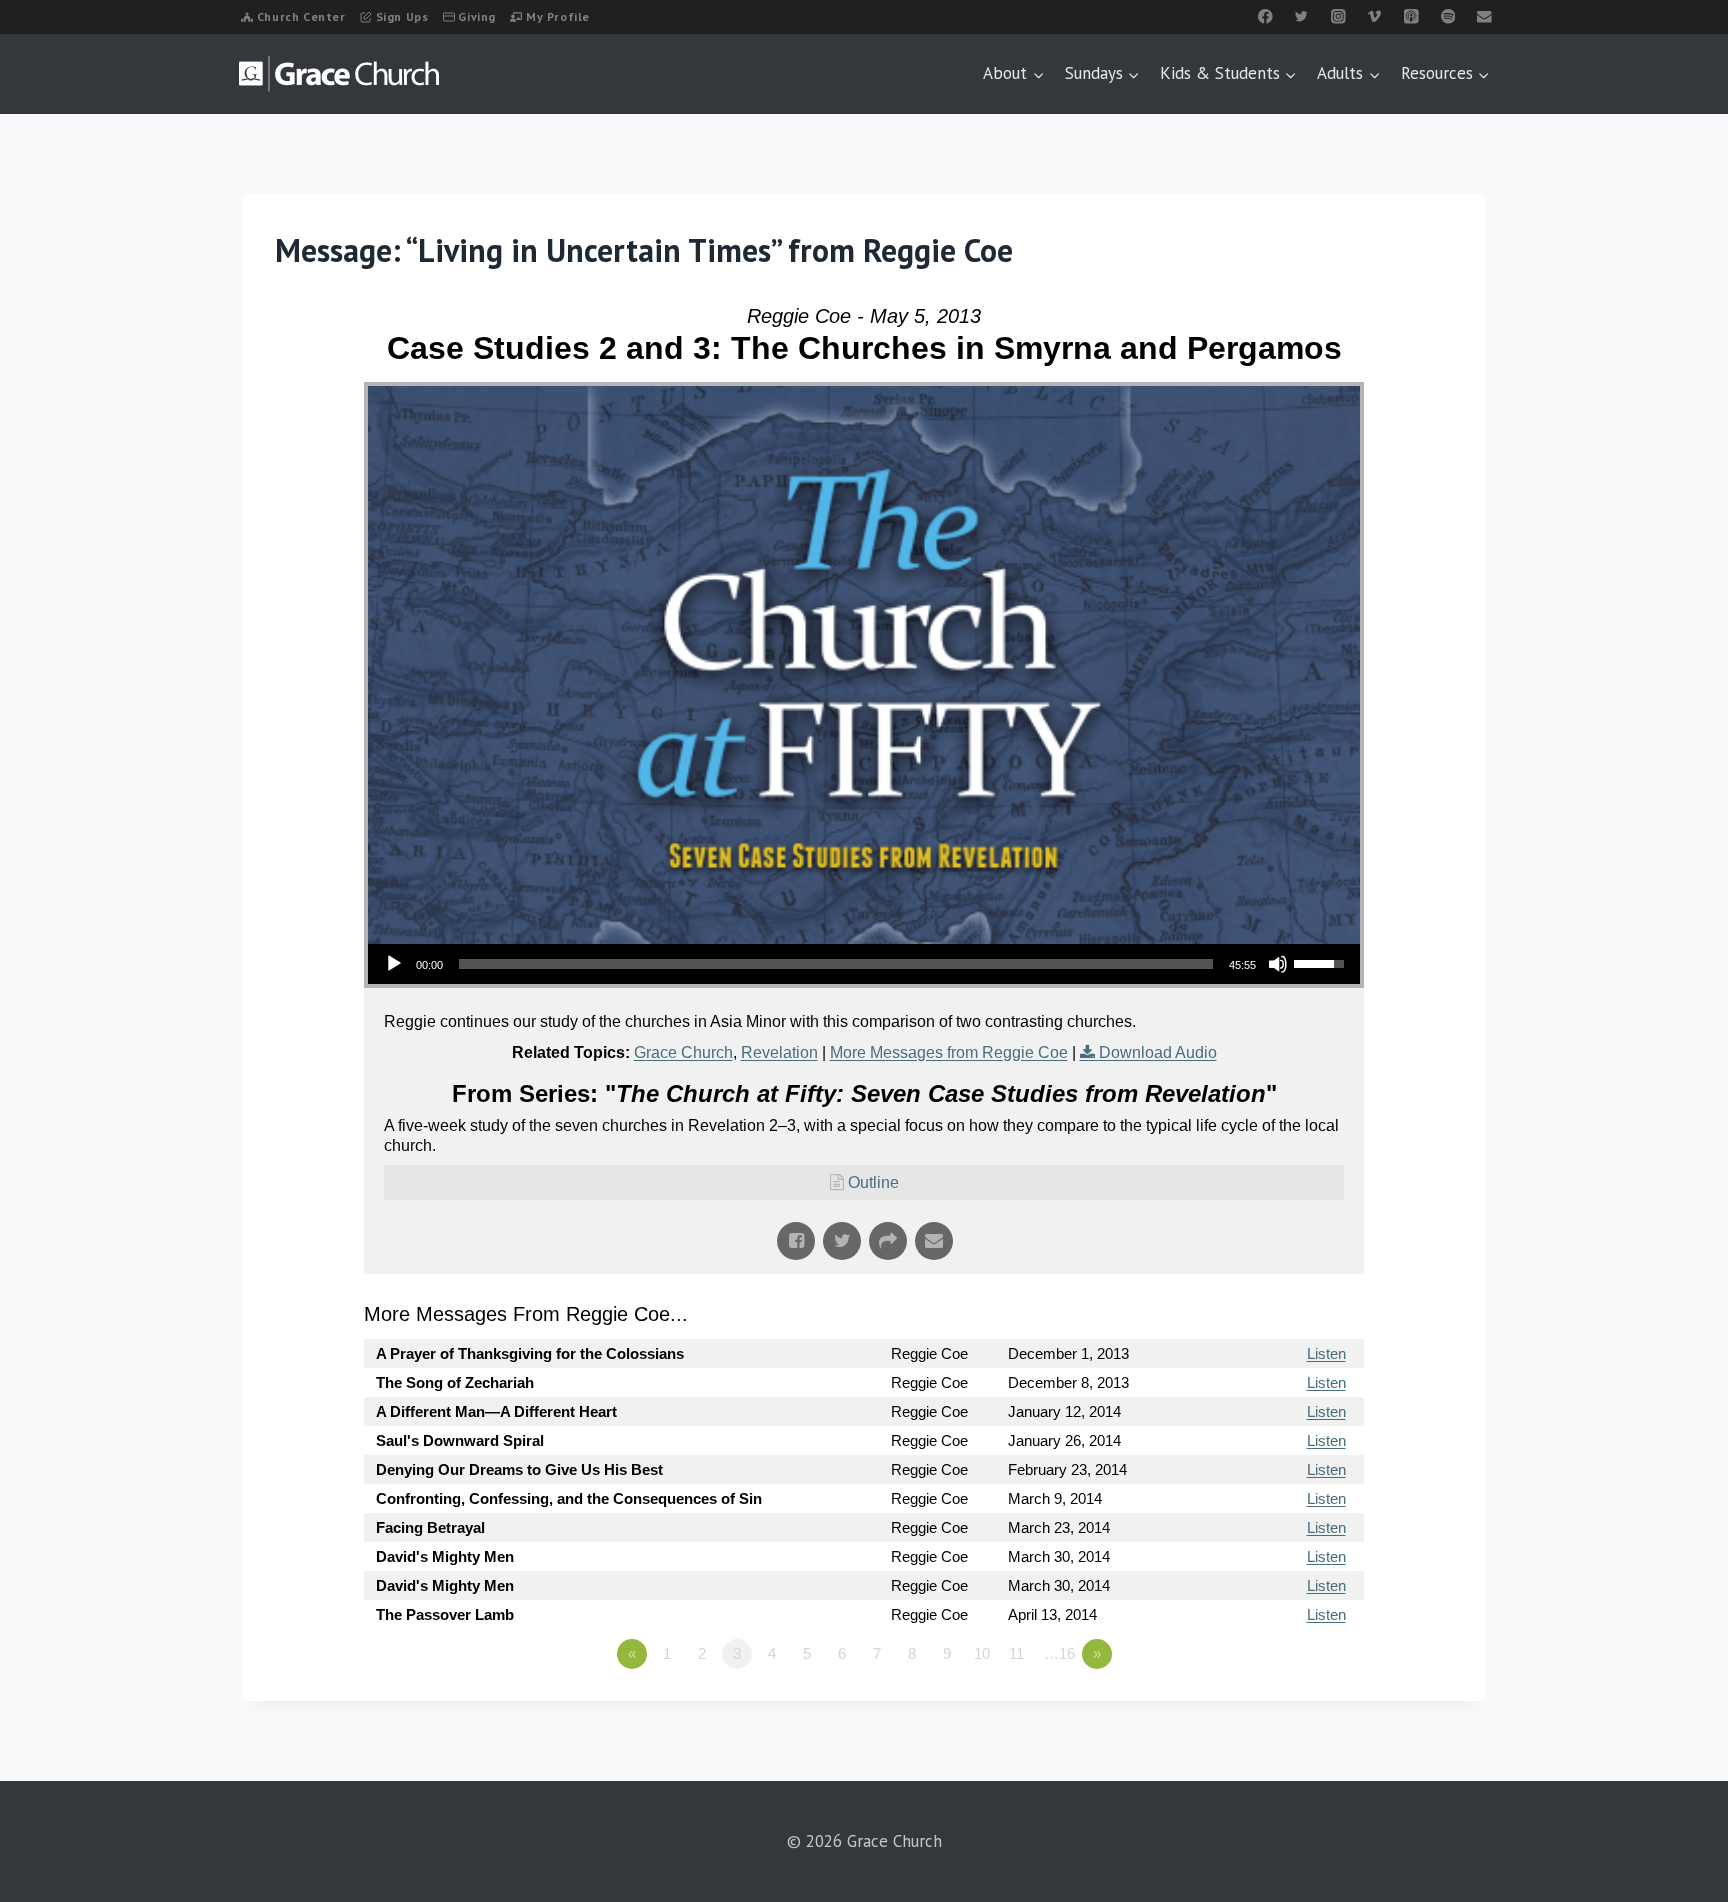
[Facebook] (1265, 16)
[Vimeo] (1374, 16)
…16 (1059, 1653)
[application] (864, 964)
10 (982, 1653)
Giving (477, 16)
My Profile (558, 16)
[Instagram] (1338, 16)
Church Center (301, 16)
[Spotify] (1447, 16)
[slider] (836, 964)
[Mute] (1278, 964)
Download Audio (1158, 1052)
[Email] (1484, 16)
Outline (873, 1182)
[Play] (394, 964)
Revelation (779, 1052)
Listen (1326, 1353)
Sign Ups (402, 16)
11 (1016, 1653)
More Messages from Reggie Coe (949, 1052)
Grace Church (683, 1052)
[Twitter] (1301, 16)
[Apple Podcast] (1411, 16)
